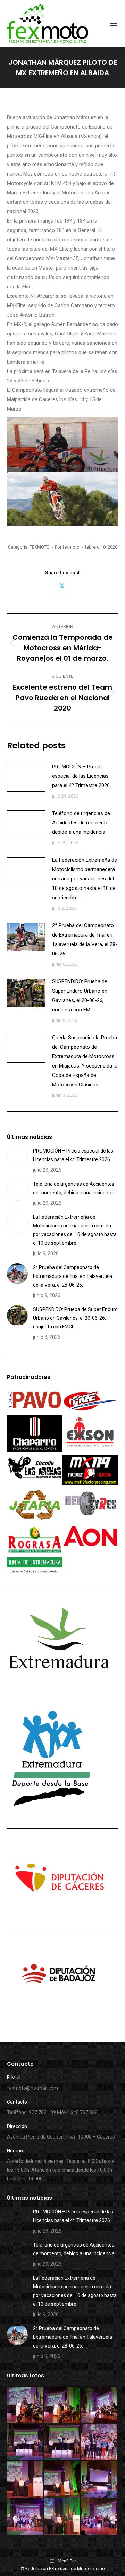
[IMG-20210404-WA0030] (63, 2406)
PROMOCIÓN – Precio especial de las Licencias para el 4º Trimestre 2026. (81, 776)
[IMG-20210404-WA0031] (26, 2406)
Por (67, 547)
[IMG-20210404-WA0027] (63, 2442)
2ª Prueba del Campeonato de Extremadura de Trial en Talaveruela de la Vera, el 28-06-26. (85, 940)
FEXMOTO (40, 547)
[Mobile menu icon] (114, 23)
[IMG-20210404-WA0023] (63, 2480)
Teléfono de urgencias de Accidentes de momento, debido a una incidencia (81, 823)
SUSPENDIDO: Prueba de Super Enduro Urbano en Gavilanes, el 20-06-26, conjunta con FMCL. (80, 996)
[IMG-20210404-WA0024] (26, 2480)
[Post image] (26, 778)
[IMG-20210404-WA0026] (99, 2442)
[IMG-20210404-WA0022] (99, 2480)
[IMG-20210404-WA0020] (63, 2517)
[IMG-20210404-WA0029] (99, 2406)
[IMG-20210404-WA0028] (26, 2442)
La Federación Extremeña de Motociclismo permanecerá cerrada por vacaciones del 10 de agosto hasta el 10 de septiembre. (85, 879)
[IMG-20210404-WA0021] (26, 2517)
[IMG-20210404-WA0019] (99, 2517)
